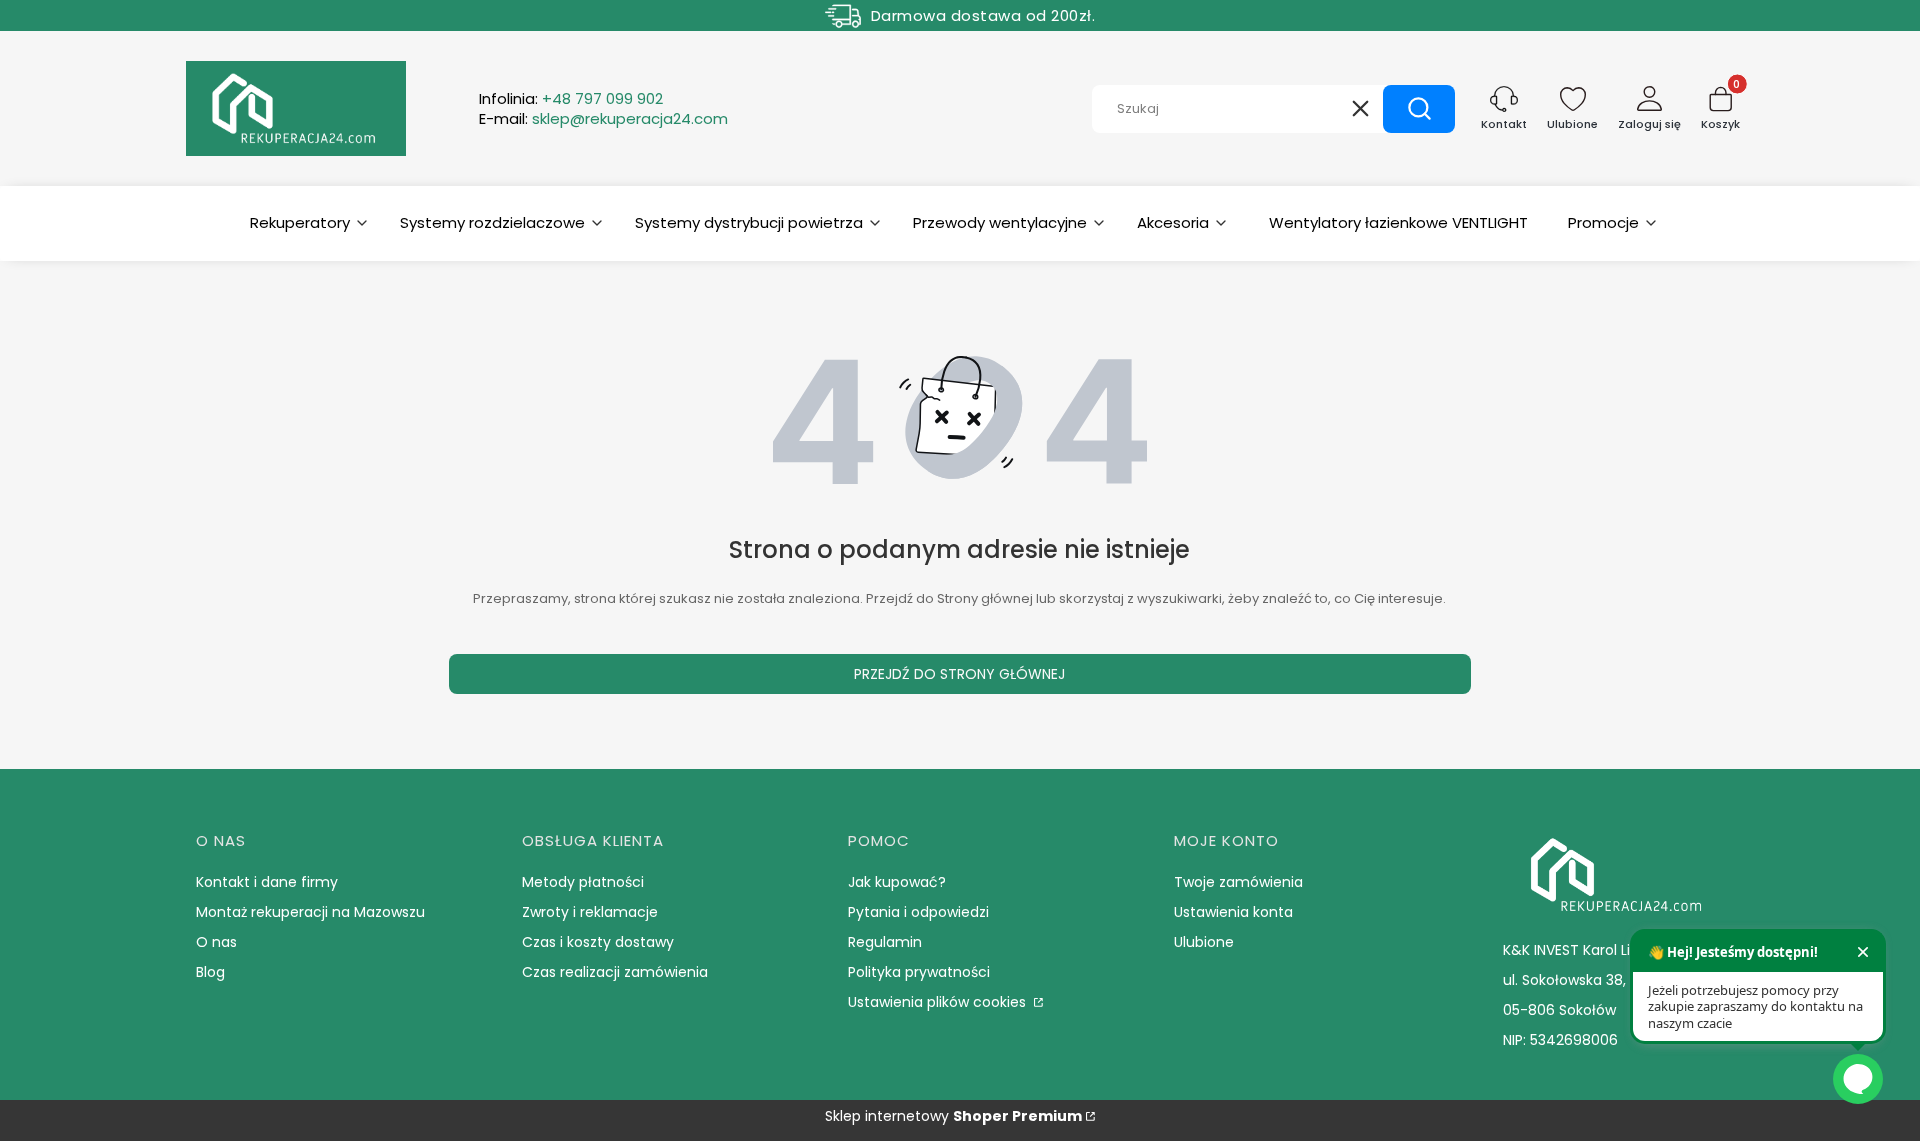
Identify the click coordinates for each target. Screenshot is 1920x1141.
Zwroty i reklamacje (590, 912)
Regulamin (885, 942)
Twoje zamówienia (1238, 882)
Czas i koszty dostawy (598, 942)
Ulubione (1204, 942)
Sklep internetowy (953, 1116)
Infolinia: (571, 99)
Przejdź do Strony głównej (959, 674)
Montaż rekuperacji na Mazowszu (310, 912)
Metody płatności (583, 882)
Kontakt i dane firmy (267, 882)
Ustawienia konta (1233, 912)
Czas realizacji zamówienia (615, 972)
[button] (1419, 109)
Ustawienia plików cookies (939, 1002)
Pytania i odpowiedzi (918, 912)
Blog (210, 972)
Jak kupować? (897, 882)
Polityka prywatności (919, 972)
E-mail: (603, 119)
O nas (216, 942)
